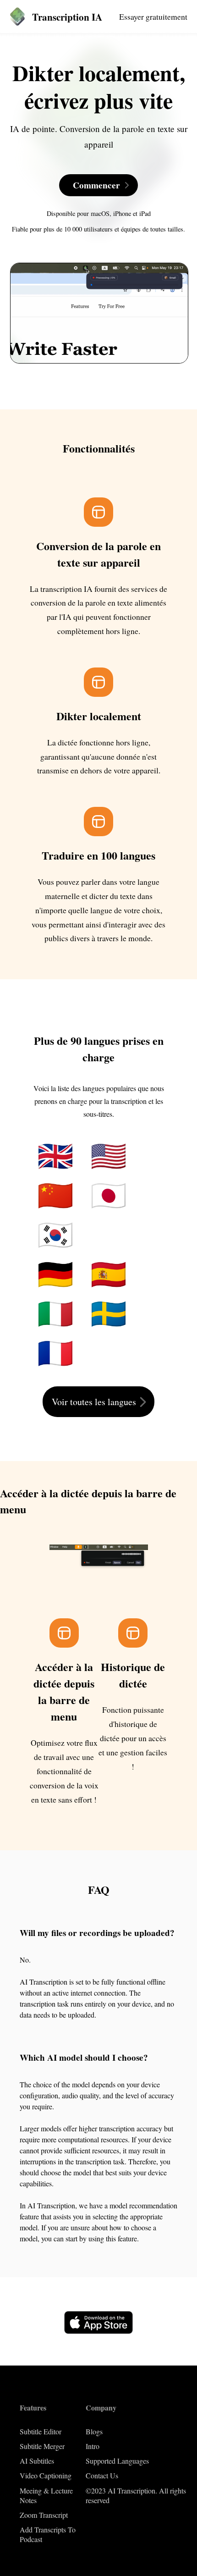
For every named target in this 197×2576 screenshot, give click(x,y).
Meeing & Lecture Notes (46, 2495)
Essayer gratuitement (153, 17)
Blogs (94, 2431)
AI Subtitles (37, 2461)
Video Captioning (46, 2475)
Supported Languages (117, 2461)
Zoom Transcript (44, 2515)
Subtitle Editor (41, 2431)
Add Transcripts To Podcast (48, 2534)
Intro (93, 2446)
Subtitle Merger (42, 2446)
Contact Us (102, 2475)
